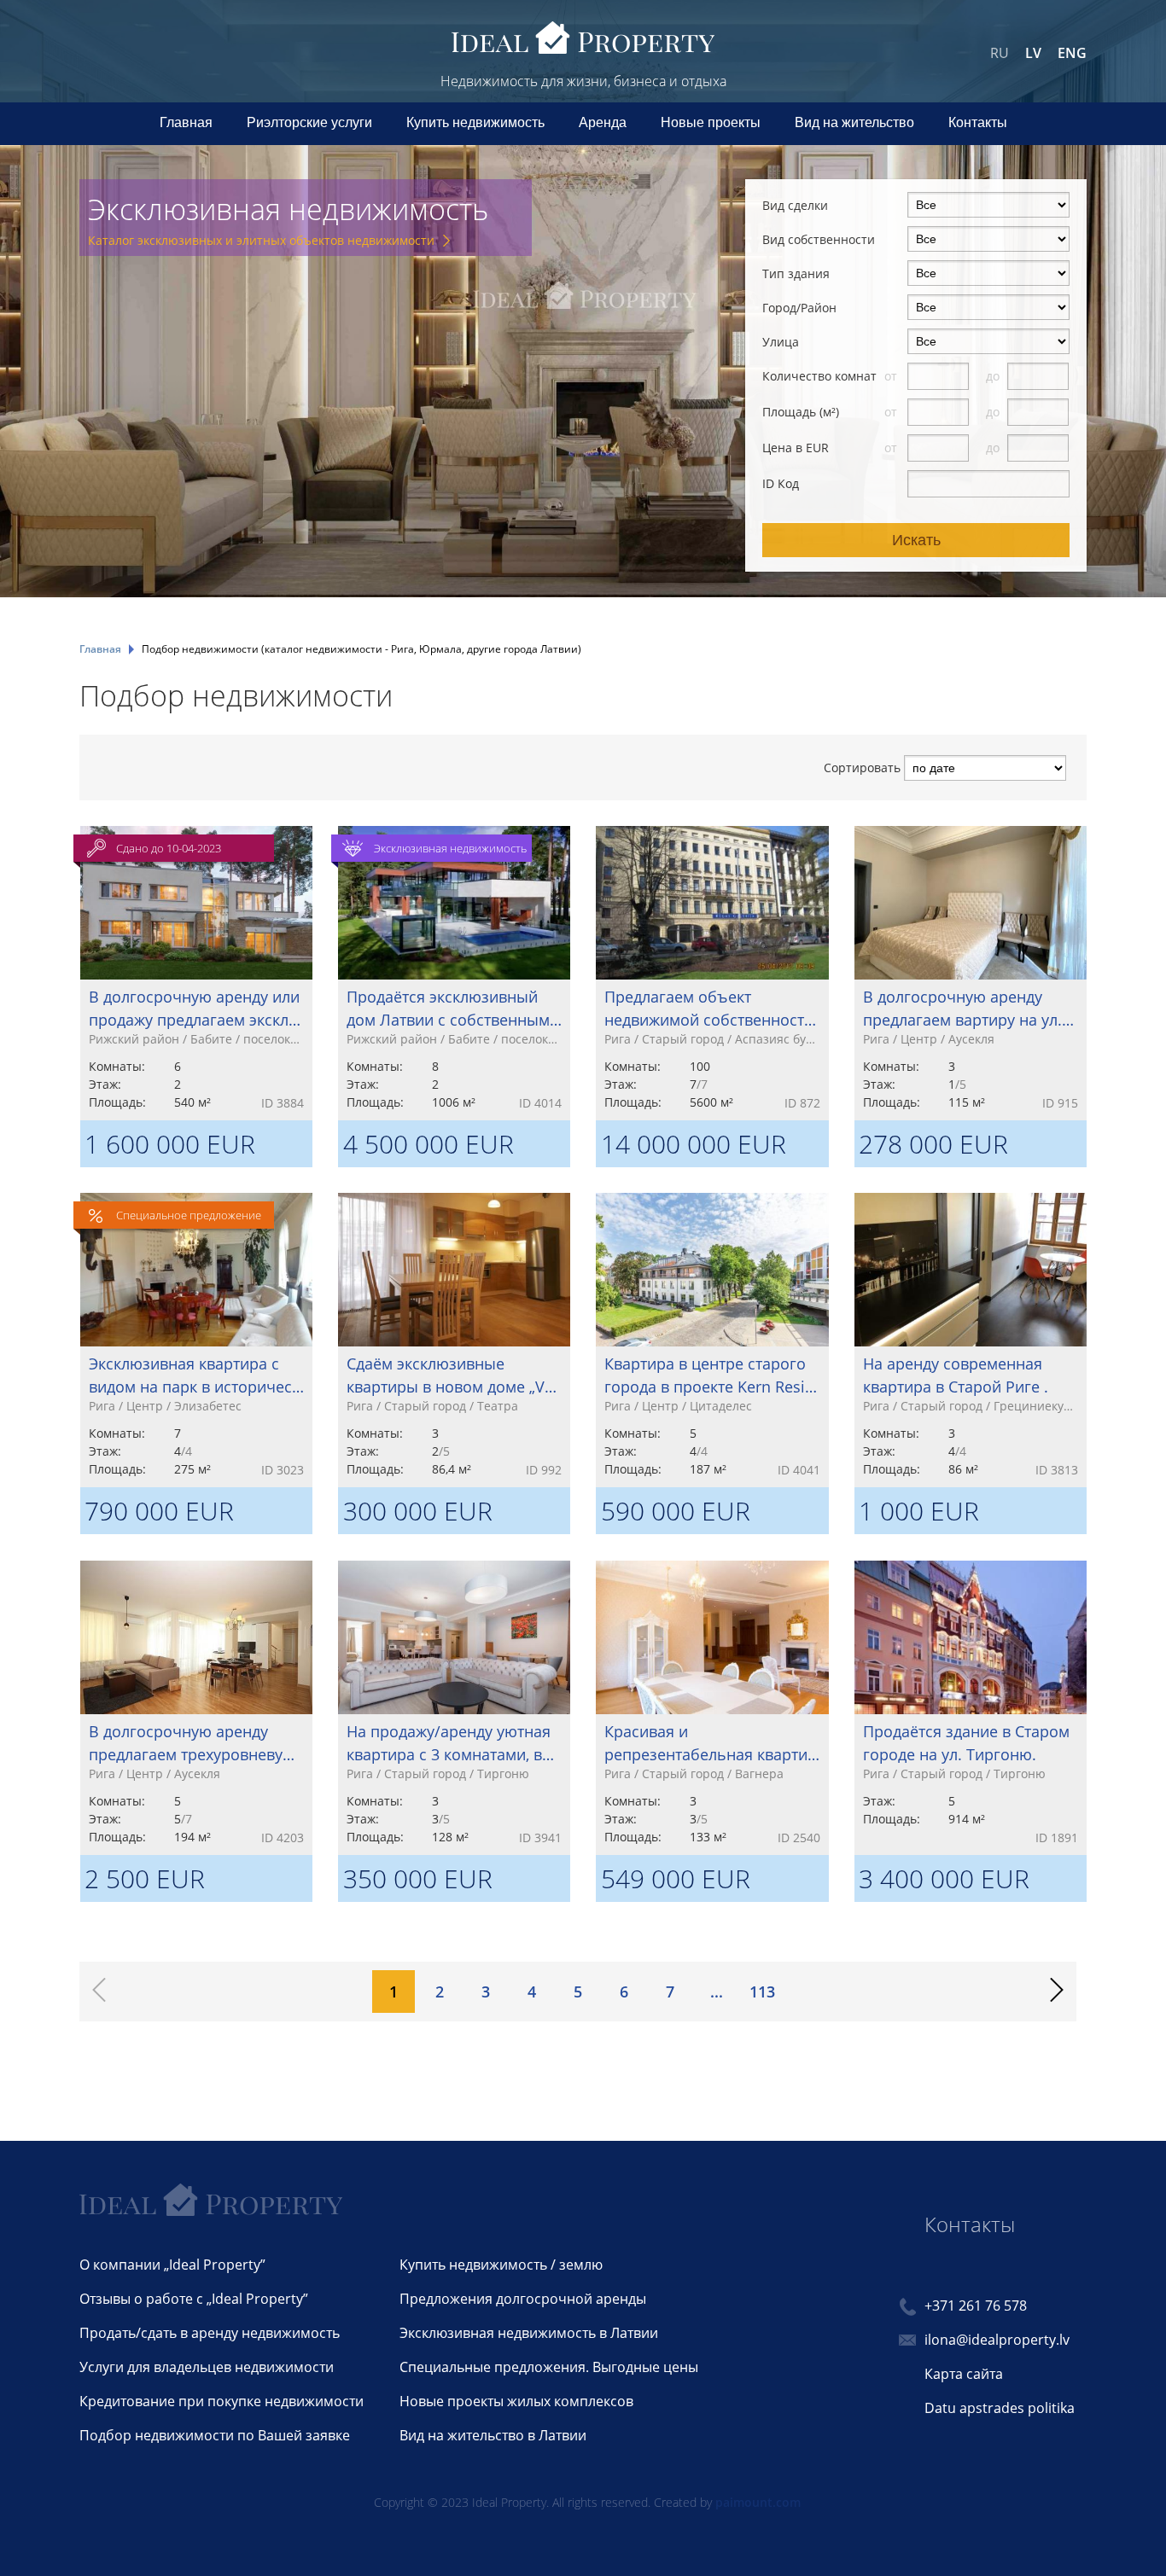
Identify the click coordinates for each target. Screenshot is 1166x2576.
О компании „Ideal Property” (172, 2265)
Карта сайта (964, 2374)
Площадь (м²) (801, 412)
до (994, 376)
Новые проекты (711, 122)
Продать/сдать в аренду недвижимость (210, 2333)
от (892, 376)
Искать (916, 540)
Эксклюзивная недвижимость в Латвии (529, 2333)
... (717, 1992)
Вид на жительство (854, 122)
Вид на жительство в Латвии (493, 2435)
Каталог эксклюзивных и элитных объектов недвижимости (261, 240)
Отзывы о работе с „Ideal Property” (194, 2299)
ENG (1072, 53)
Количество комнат (819, 376)
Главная (186, 122)
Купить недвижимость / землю (501, 2265)
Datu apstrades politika (1000, 2408)
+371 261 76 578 (976, 2306)
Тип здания (796, 273)
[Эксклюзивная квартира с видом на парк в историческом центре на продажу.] (196, 1340)
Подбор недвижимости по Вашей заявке (215, 2435)
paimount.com (758, 2502)
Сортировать (862, 768)
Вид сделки (795, 205)
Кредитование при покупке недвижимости (222, 2401)
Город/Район (799, 308)
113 (762, 1992)
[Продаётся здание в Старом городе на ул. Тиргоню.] (971, 1708)
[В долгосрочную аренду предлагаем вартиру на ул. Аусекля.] (971, 974)
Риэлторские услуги (309, 122)
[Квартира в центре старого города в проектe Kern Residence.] (712, 1340)
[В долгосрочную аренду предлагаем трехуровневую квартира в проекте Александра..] (196, 1708)
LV (1033, 53)
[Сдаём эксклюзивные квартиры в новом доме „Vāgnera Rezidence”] (454, 1340)
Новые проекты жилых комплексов (516, 2401)
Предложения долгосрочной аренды (523, 2299)
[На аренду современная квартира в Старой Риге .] (971, 1340)
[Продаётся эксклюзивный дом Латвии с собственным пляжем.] (454, 974)
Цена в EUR (796, 448)
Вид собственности (819, 239)
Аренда (603, 122)
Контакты (978, 122)
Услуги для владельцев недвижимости (207, 2367)
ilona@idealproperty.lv (997, 2340)
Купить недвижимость (475, 122)
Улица (781, 342)
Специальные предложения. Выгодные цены (549, 2367)
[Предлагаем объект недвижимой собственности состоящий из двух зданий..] (712, 974)
